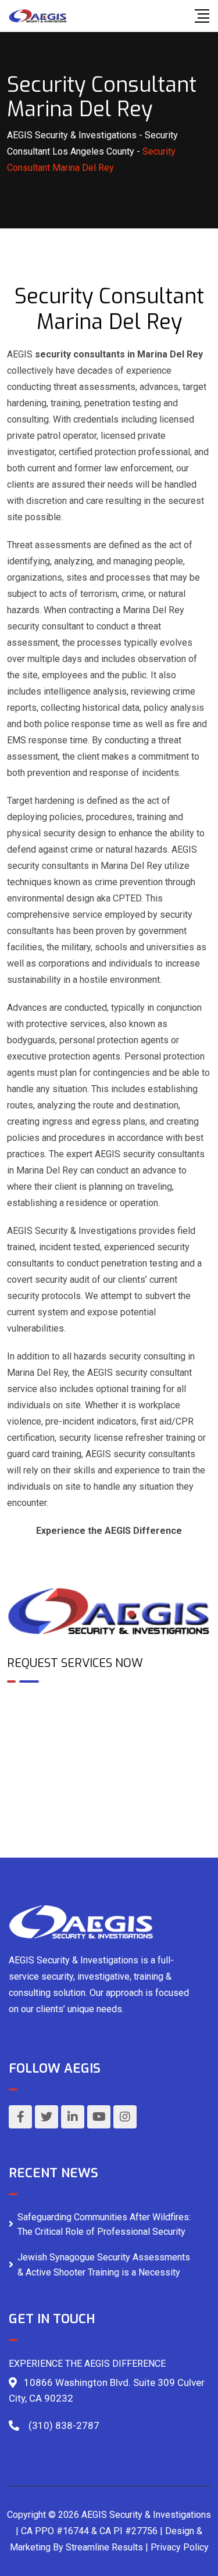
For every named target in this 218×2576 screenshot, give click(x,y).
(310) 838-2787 (64, 2425)
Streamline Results (104, 2547)
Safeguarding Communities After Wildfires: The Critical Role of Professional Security (104, 2225)
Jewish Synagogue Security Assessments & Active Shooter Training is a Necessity (104, 2265)
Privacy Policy (180, 2547)
